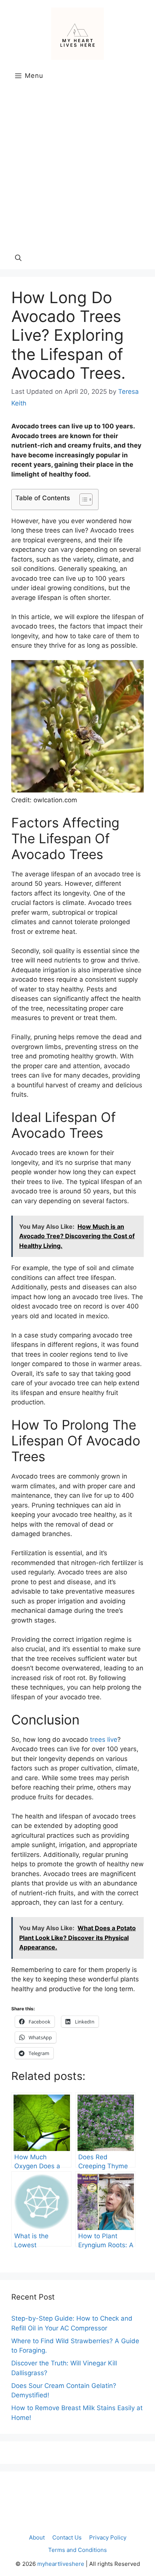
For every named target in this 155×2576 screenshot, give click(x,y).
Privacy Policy (108, 2537)
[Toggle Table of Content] (82, 499)
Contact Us (67, 2537)
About (37, 2537)
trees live (104, 1740)
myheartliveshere (61, 2564)
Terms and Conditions (77, 2550)
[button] (18, 258)
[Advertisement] (77, 165)
